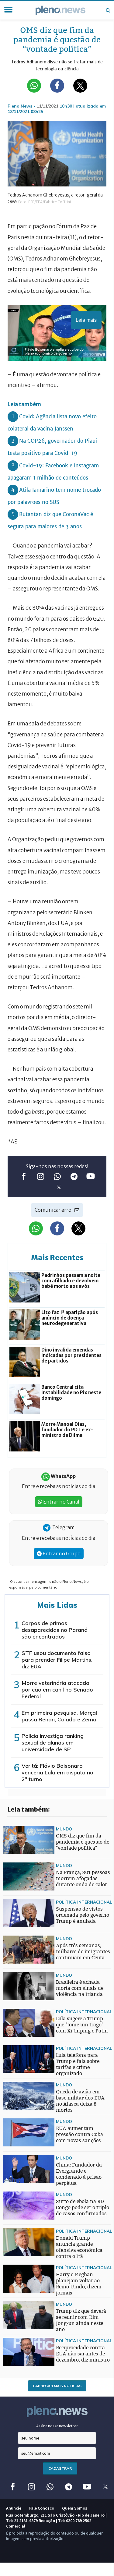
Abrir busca (108, 10)
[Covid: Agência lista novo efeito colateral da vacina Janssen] (15, 1961)
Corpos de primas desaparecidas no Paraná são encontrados (55, 1630)
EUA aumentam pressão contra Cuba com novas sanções (79, 2134)
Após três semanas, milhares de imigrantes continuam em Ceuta (83, 1952)
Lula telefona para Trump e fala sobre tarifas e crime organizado (78, 2064)
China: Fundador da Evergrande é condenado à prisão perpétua (79, 2174)
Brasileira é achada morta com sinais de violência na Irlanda (80, 1988)
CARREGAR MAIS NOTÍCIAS (57, 2386)
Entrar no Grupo (61, 1554)
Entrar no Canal (61, 1502)
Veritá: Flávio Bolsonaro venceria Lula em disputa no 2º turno (57, 1772)
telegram (74, 1176)
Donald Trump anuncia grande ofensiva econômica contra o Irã (79, 2247)
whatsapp (57, 1176)
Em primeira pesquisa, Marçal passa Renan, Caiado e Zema (59, 1716)
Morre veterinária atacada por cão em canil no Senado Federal (57, 1690)
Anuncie (14, 2508)
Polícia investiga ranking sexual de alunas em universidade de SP (53, 1743)
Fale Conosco (42, 2508)
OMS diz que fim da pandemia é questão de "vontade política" (83, 1842)
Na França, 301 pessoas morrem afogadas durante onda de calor (83, 1878)
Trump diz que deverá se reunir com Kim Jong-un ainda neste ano (81, 2320)
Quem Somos (75, 2508)
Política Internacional (84, 1902)
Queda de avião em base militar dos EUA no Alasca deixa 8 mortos (80, 2101)
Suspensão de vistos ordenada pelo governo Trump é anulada (83, 1915)
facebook (24, 1176)
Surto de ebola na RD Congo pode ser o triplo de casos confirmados (83, 2207)
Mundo (64, 1829)
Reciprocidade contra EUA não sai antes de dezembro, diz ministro (83, 2354)
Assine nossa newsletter (57, 2426)
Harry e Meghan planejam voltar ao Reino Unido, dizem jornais (79, 2284)
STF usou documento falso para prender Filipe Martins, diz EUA (57, 1660)
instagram (40, 1176)
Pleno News (60, 10)
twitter (59, 1187)
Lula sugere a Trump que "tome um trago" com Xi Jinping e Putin (82, 2025)
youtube (90, 1176)
